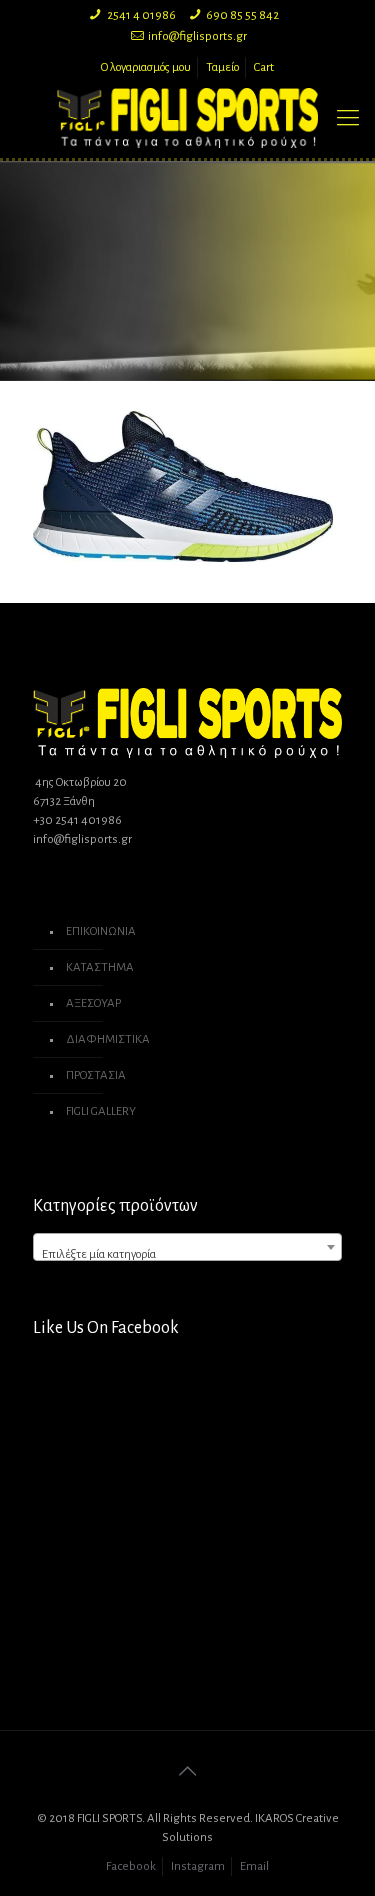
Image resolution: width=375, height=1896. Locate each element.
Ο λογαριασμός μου (146, 67)
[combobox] (187, 1247)
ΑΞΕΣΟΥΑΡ (93, 1003)
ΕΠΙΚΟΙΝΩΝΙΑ (101, 931)
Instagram (198, 1866)
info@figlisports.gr (197, 36)
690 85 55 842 (242, 15)
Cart (264, 67)
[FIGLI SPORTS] (187, 118)
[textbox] (187, 1254)
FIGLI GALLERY (101, 1111)
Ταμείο (222, 67)
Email (254, 1866)
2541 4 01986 (141, 15)
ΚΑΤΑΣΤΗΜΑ (100, 967)
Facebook (131, 1866)
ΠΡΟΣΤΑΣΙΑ (96, 1075)
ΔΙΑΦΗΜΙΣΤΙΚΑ (108, 1039)
